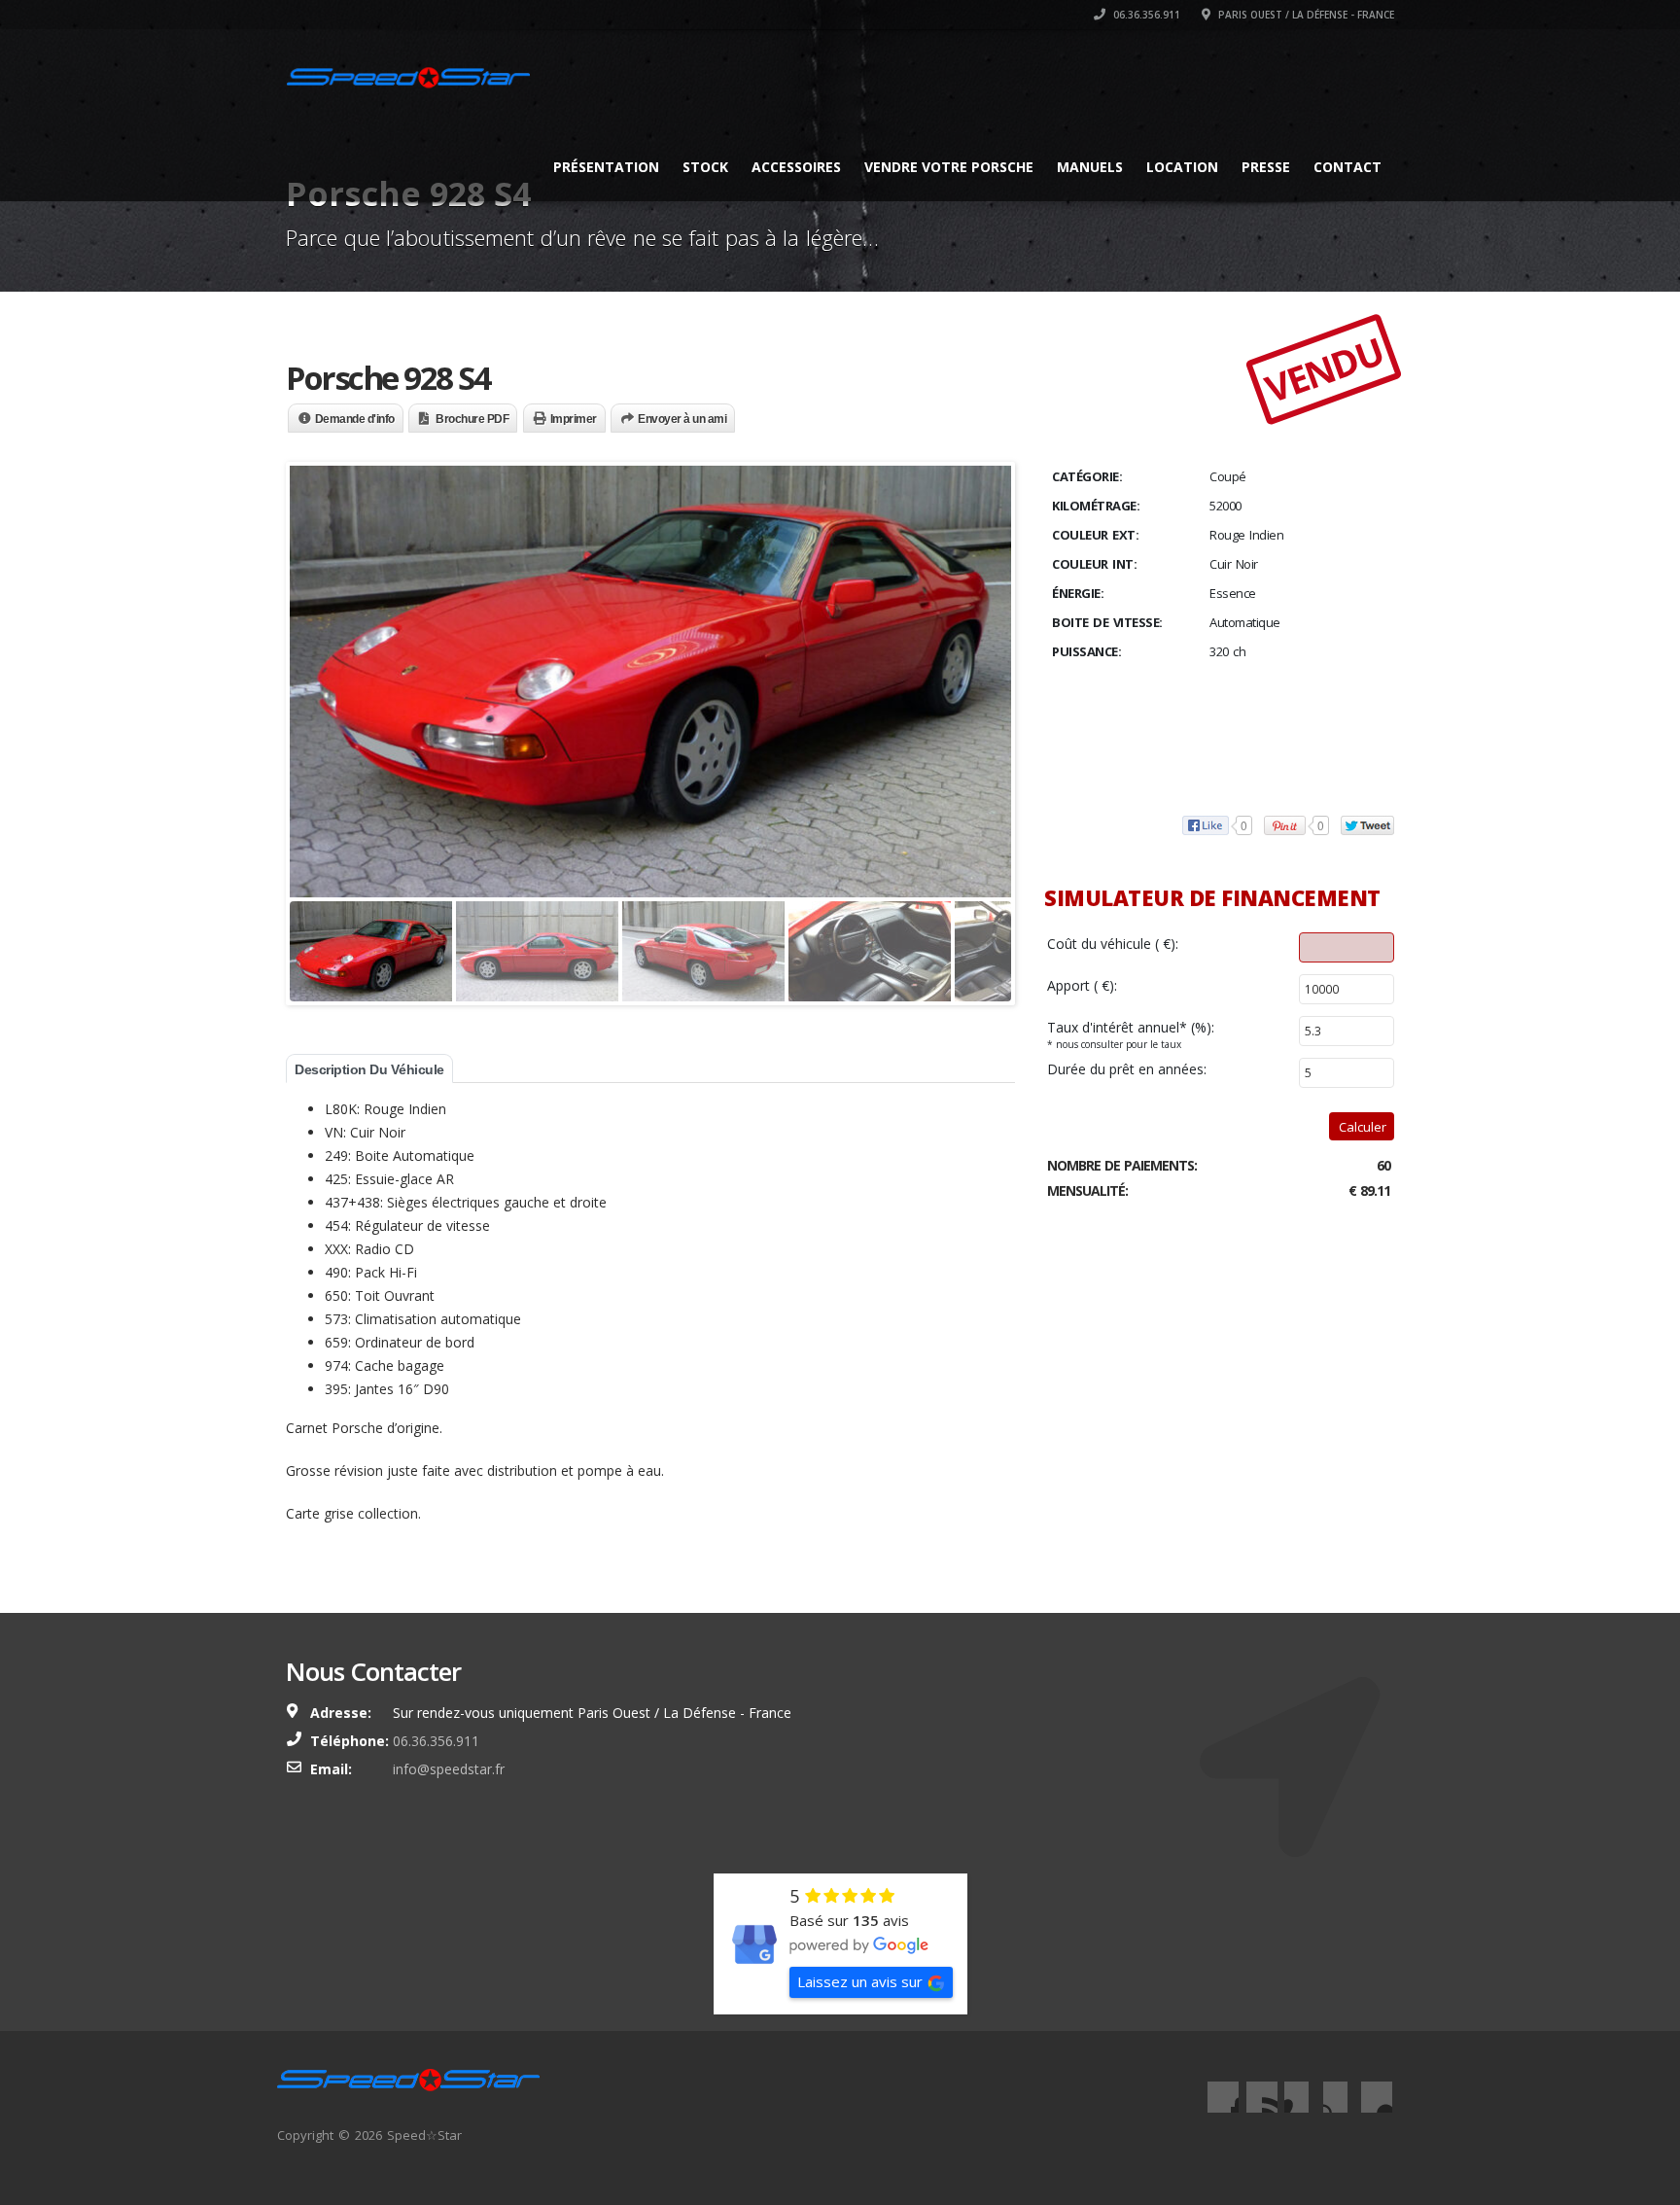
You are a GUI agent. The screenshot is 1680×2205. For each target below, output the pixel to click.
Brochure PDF (472, 419)
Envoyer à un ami (682, 419)
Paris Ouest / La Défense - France (1305, 15)
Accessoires (796, 167)
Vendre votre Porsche (949, 167)
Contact (1347, 167)
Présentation (606, 167)
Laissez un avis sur (860, 1981)
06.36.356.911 (1145, 15)
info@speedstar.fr (449, 1769)
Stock (705, 167)
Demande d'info (355, 419)
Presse (1266, 167)
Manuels (1090, 167)
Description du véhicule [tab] (369, 1069)
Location (1182, 167)
